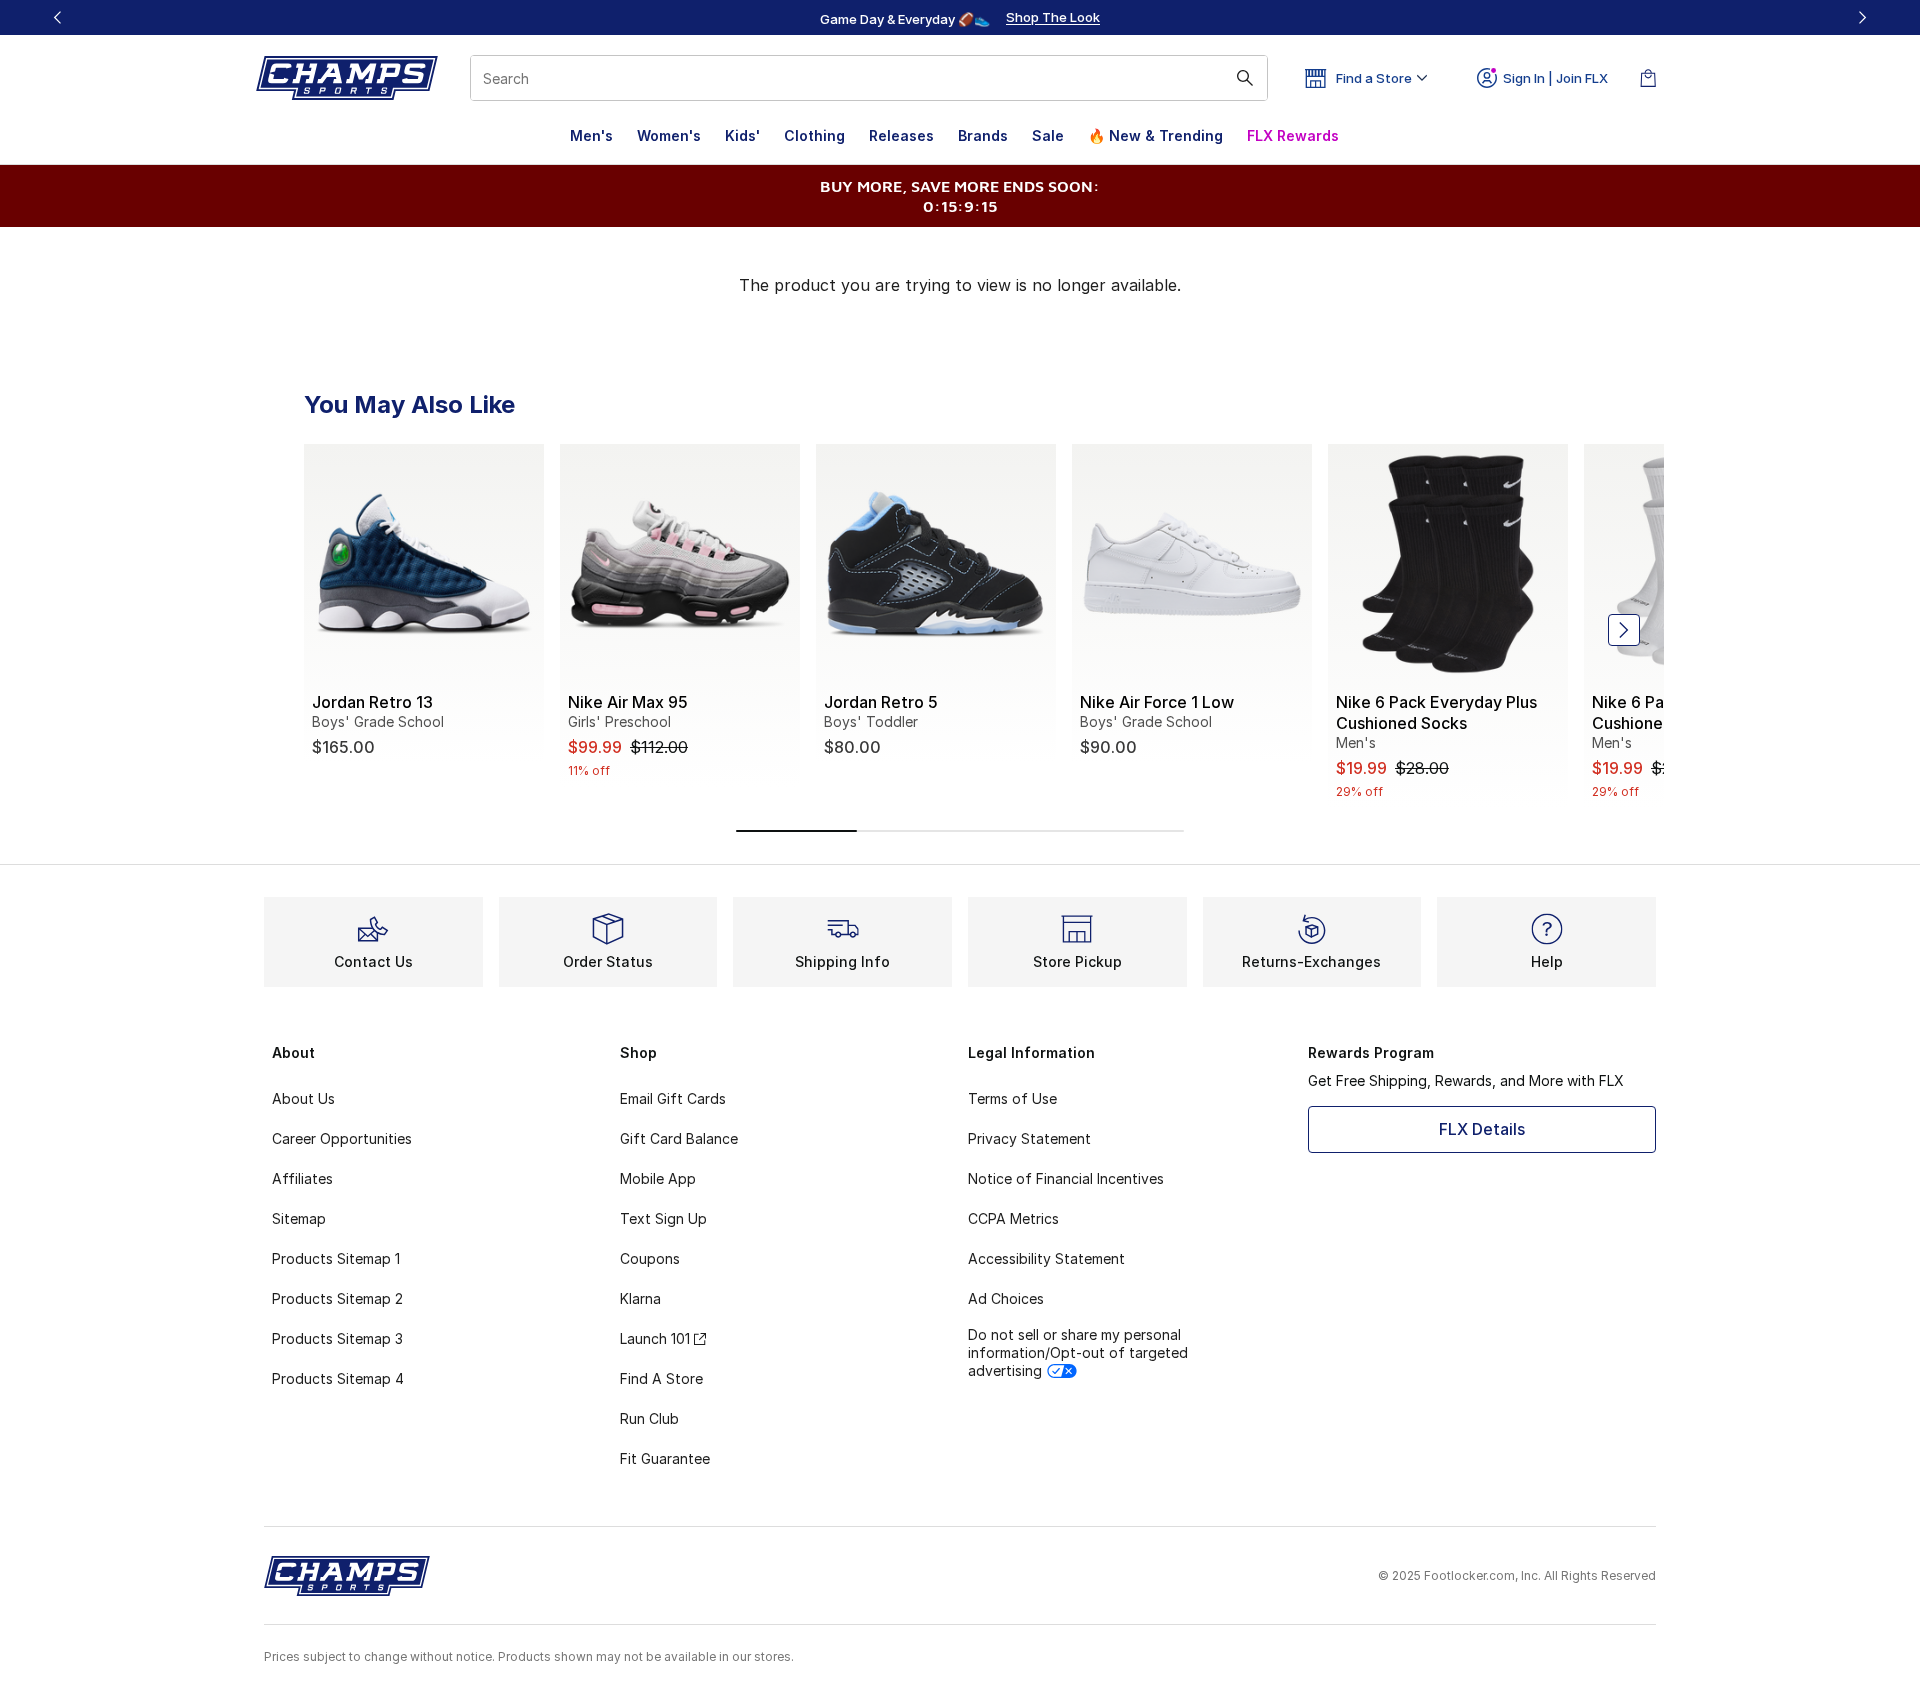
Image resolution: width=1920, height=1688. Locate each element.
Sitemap (299, 1218)
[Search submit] (1245, 78)
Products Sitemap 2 (337, 1298)
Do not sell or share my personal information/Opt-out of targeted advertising (1078, 1352)
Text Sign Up (663, 1218)
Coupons (650, 1258)
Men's (591, 135)
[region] (960, 18)
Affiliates (302, 1178)
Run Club (649, 1418)
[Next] (1862, 17)
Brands (983, 135)
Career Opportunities (342, 1138)
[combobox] (869, 78)
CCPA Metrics (1013, 1218)
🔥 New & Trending (1155, 135)
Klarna (640, 1298)
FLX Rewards (1293, 135)
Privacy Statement (1029, 1138)
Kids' (742, 135)
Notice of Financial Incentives (1066, 1178)
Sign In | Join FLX (1555, 78)
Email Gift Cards (673, 1098)
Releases (901, 135)
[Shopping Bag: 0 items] (1648, 78)
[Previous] (58, 17)
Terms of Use (1012, 1098)
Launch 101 (655, 1338)
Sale (1048, 135)
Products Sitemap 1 (336, 1258)
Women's (669, 135)
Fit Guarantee (665, 1458)
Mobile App (658, 1178)
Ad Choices (1006, 1298)
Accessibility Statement (1046, 1258)
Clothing (814, 135)
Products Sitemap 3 (337, 1338)
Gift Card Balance (679, 1138)
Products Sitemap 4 (338, 1378)
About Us (303, 1098)
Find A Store (661, 1378)
